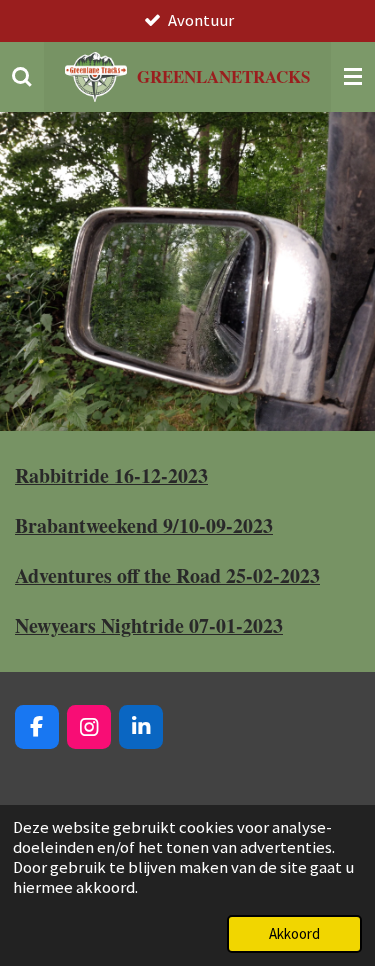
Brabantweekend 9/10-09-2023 (144, 525)
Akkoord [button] (294, 933)
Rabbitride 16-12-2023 (111, 475)
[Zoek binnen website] (22, 77)
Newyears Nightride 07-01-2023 (149, 625)
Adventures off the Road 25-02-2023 (167, 575)
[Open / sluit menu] (353, 77)
